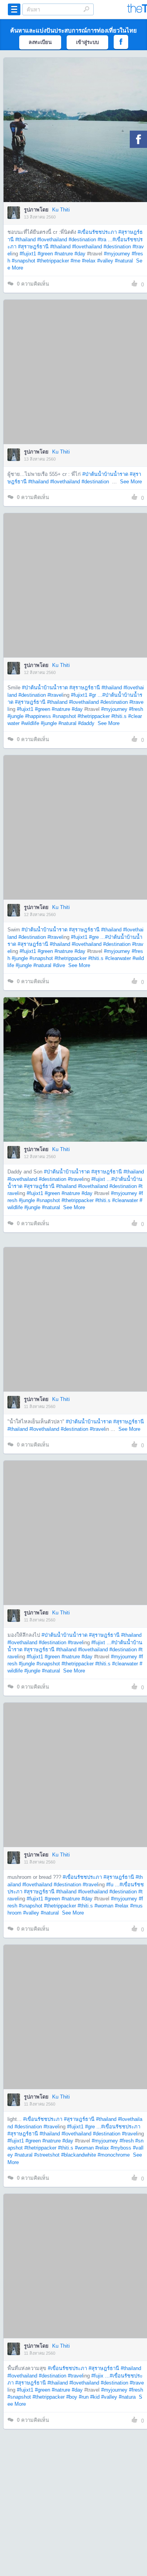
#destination (82, 240)
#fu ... (113, 1885)
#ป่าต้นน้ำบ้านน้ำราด (105, 474)
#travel (55, 695)
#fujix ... (101, 2376)
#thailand (25, 240)
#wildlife (30, 723)
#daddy (86, 723)
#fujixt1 (28, 254)
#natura (127, 2397)
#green (45, 254)
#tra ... (105, 240)
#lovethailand (52, 240)
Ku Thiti (61, 210)
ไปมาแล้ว (78, 118)
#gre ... (97, 937)
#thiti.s (119, 716)
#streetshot (47, 2155)
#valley (105, 261)
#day (80, 254)
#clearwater (118, 958)
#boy (72, 2397)
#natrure (64, 254)
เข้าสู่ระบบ (87, 42)
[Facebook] (138, 139)
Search (86, 9)
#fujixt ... (101, 1179)
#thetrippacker (53, 261)
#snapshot (24, 261)
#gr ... (96, 695)
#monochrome (114, 2155)
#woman (104, 1906)
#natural (124, 261)
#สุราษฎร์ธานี (33, 247)
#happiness (38, 716)
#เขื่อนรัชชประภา (97, 232)
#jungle (15, 716)
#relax (89, 261)
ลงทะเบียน (40, 42)
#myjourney (117, 254)
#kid (95, 2397)
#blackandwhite (79, 2155)
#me (75, 261)
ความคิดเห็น (33, 284)
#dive (59, 965)
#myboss (121, 2148)
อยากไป (76, 142)
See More (131, 482)
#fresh (136, 709)
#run (84, 2397)
